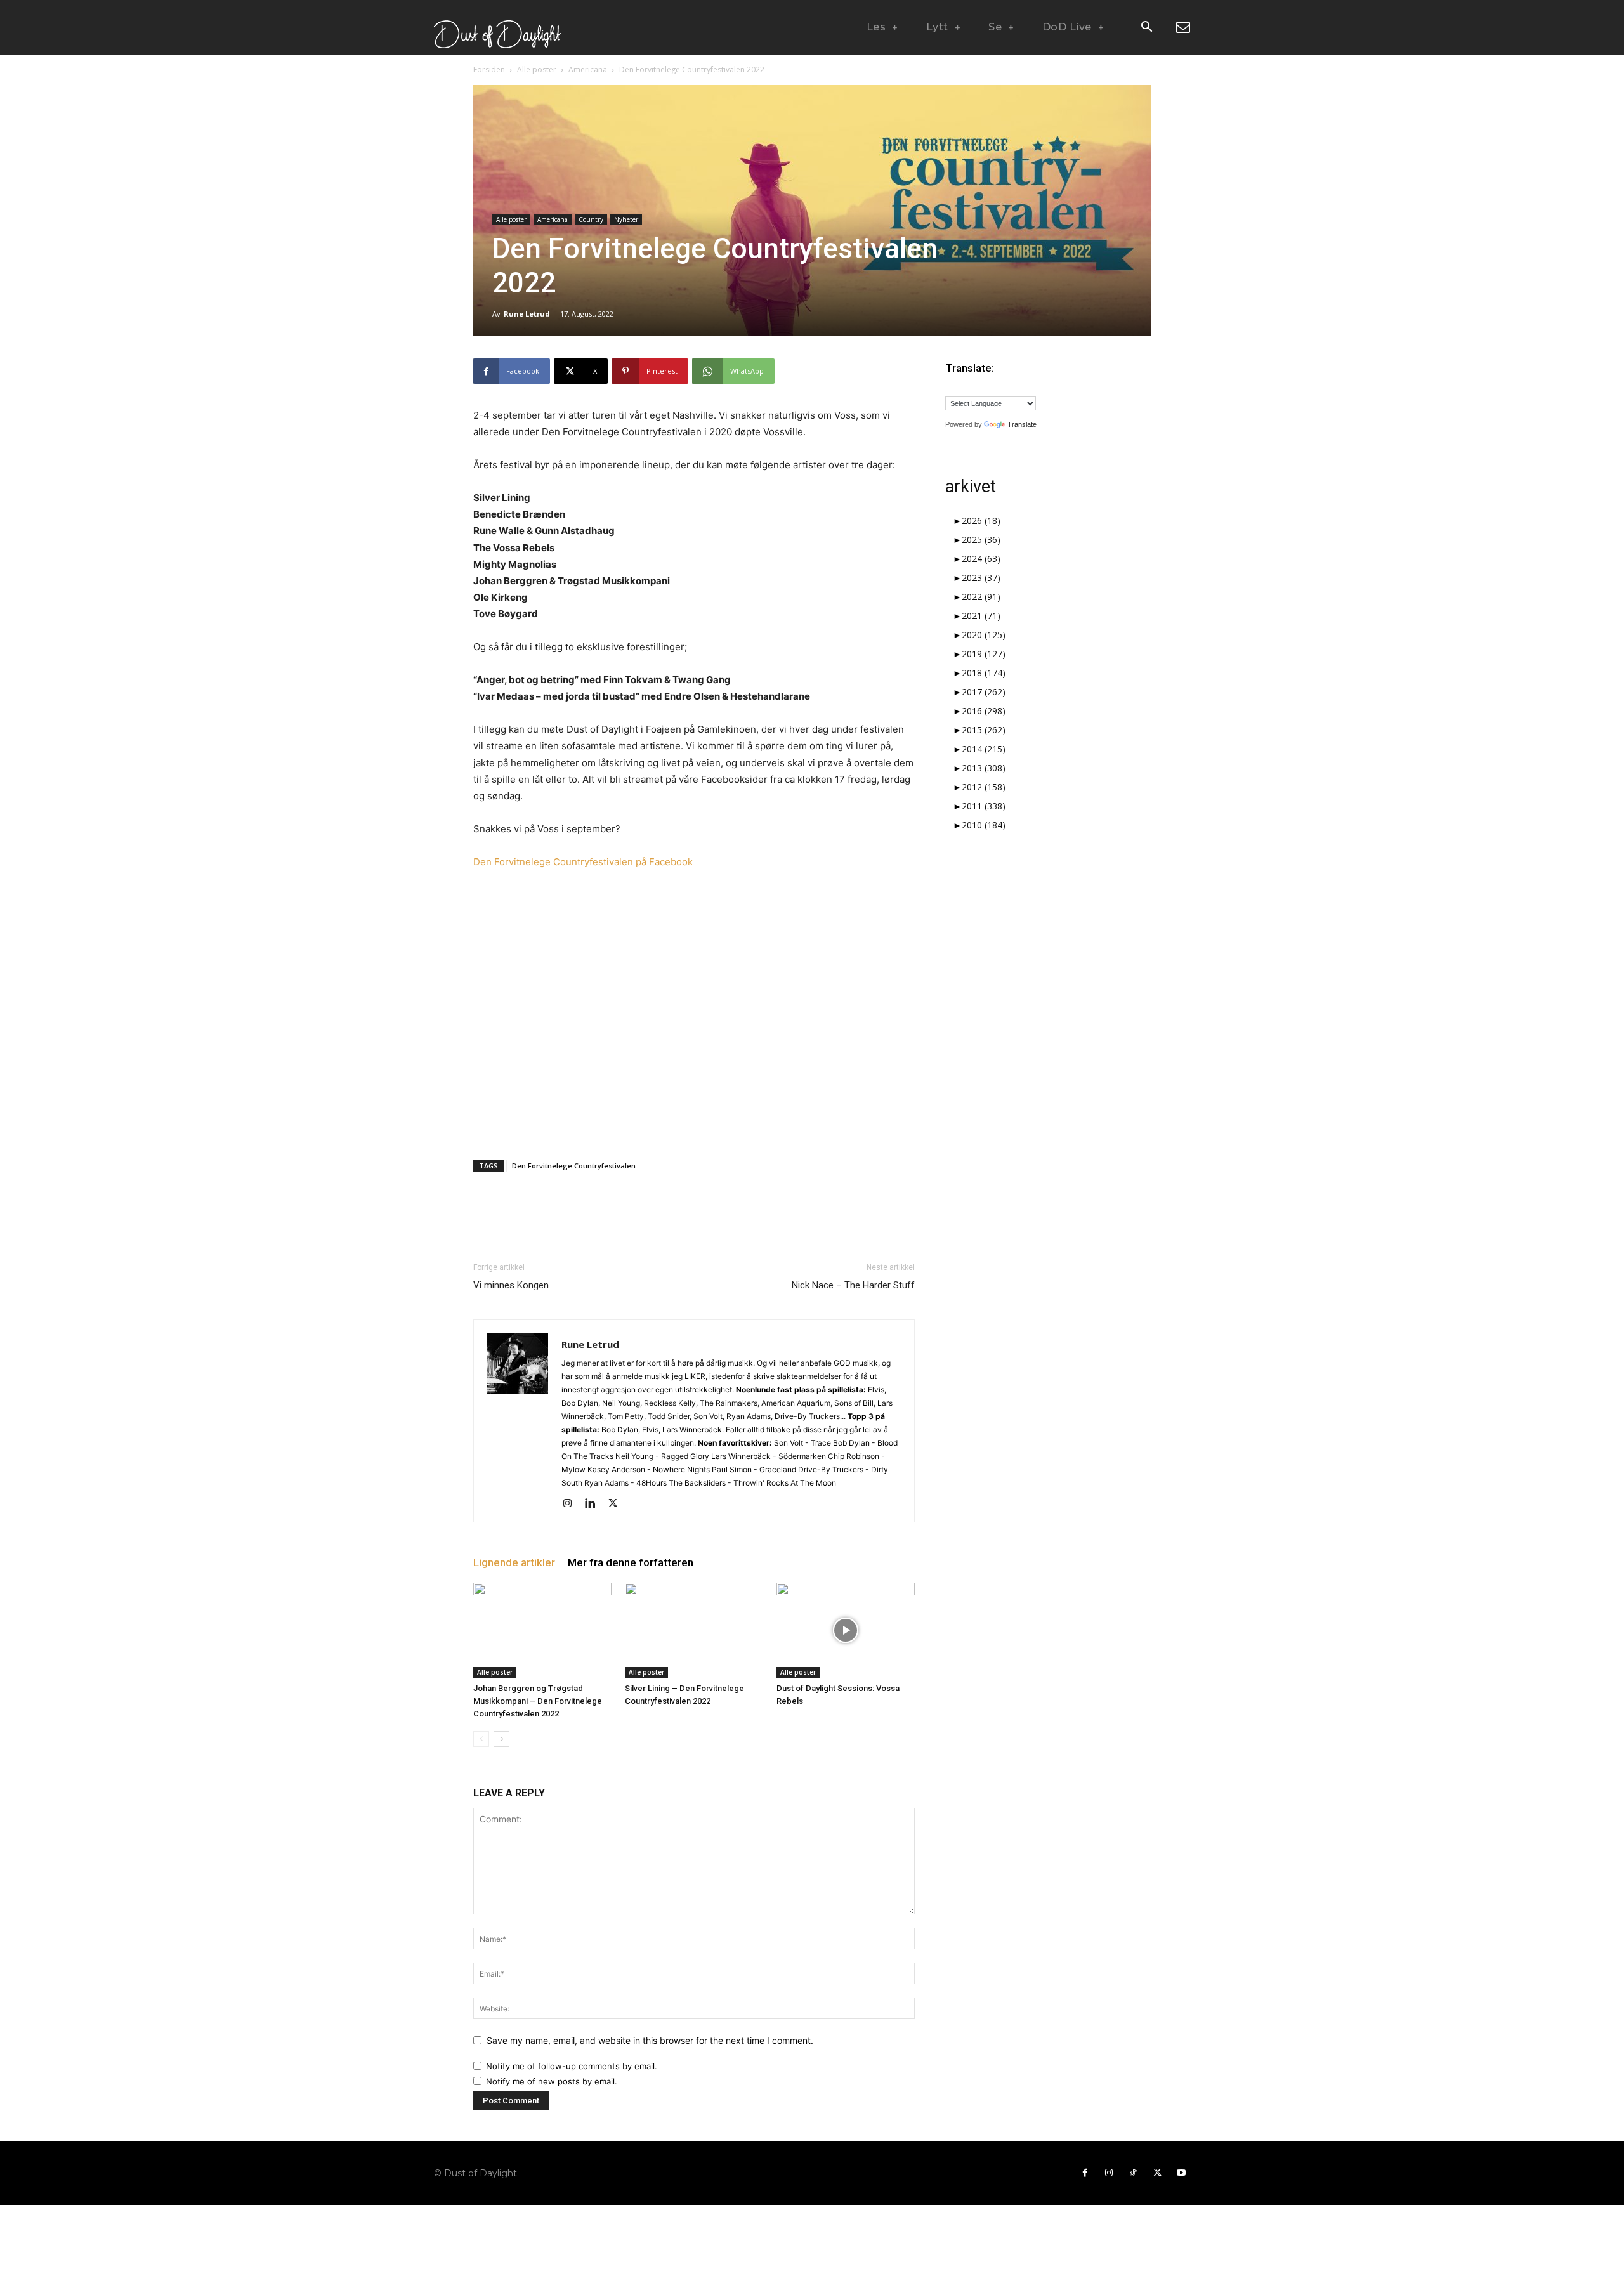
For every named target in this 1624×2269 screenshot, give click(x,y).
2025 (981, 539)
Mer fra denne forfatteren (631, 1562)
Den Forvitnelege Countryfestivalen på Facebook (583, 862)
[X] (618, 1504)
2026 (981, 520)
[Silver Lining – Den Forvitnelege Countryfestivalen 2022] (694, 1630)
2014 (984, 749)
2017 (984, 692)
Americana (588, 69)
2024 (981, 559)
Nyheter (626, 219)
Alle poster (537, 69)
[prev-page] (481, 1739)
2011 (984, 806)
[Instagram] (572, 1504)
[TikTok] (1133, 2173)
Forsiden (489, 69)
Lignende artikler (514, 1562)
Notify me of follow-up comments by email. (572, 2066)
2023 (981, 578)
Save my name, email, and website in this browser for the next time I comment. (650, 2040)
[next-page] (501, 1739)
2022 (981, 597)
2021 (981, 616)
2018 (984, 673)
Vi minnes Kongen (511, 1285)
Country (591, 219)
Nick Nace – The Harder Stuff (853, 1285)
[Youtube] (1181, 2173)
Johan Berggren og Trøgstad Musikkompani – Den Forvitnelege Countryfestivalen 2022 (538, 1701)
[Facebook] (1085, 2173)
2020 (984, 635)
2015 (984, 730)
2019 (984, 654)
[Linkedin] (595, 1504)
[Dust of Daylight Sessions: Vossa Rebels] (846, 1630)
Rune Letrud (527, 314)
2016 (984, 711)
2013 (984, 768)
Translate (1022, 424)
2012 (984, 787)
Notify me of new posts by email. (552, 2081)
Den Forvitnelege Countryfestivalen (574, 1166)
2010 (984, 825)
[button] (1146, 28)
